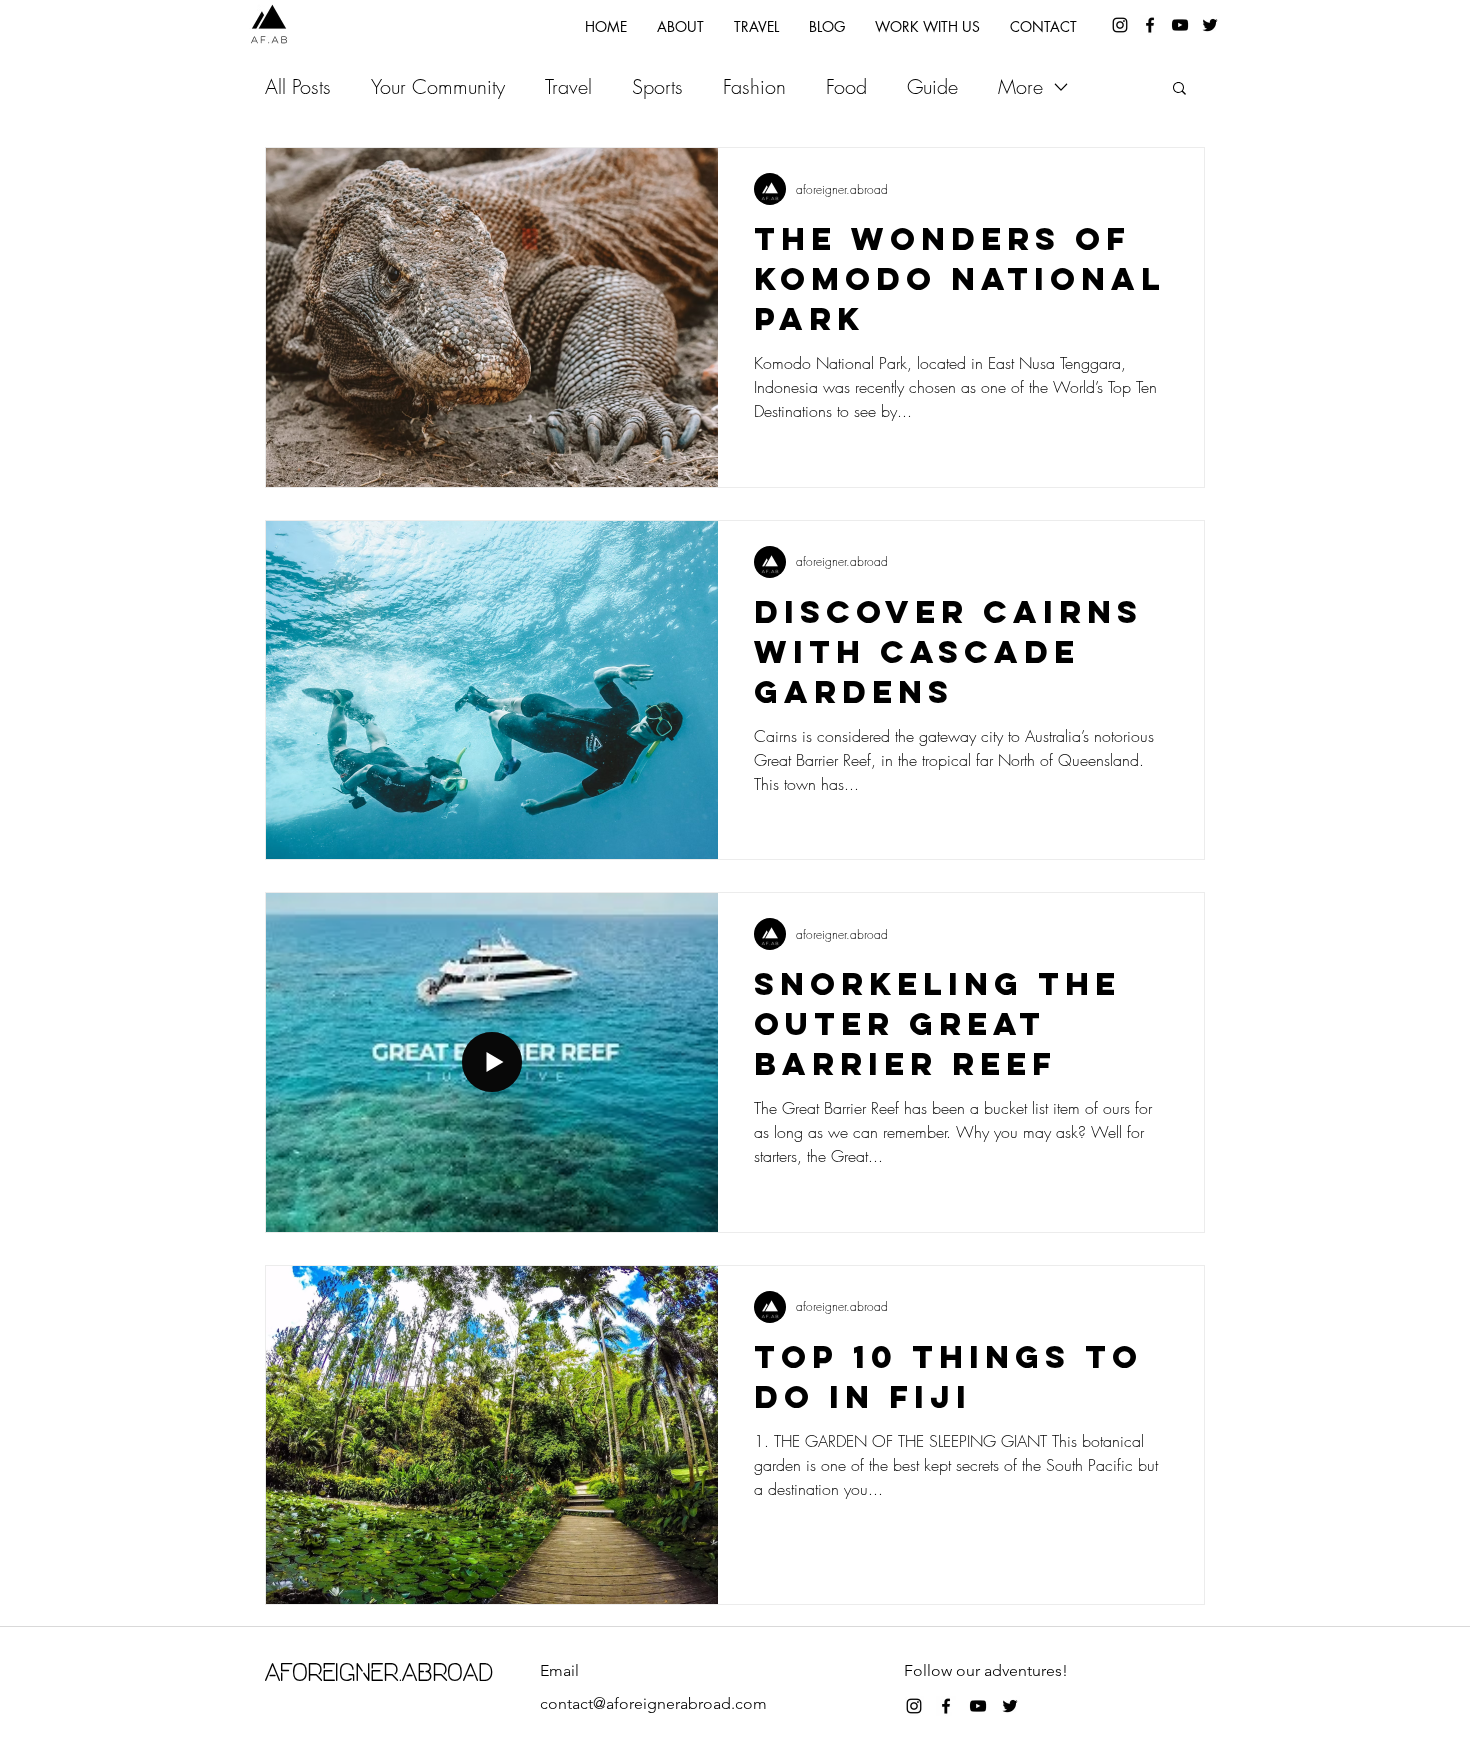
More (1020, 86)
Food (846, 86)
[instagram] (1120, 25)
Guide (932, 86)
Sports (657, 86)
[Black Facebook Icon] (946, 1706)
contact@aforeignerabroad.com (653, 1703)
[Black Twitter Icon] (1010, 1706)
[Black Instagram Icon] (914, 1706)
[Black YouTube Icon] (1180, 25)
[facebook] (1150, 25)
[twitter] (1210, 25)
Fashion (754, 86)
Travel (568, 86)
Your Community (438, 86)
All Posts (298, 86)
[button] (1179, 89)
